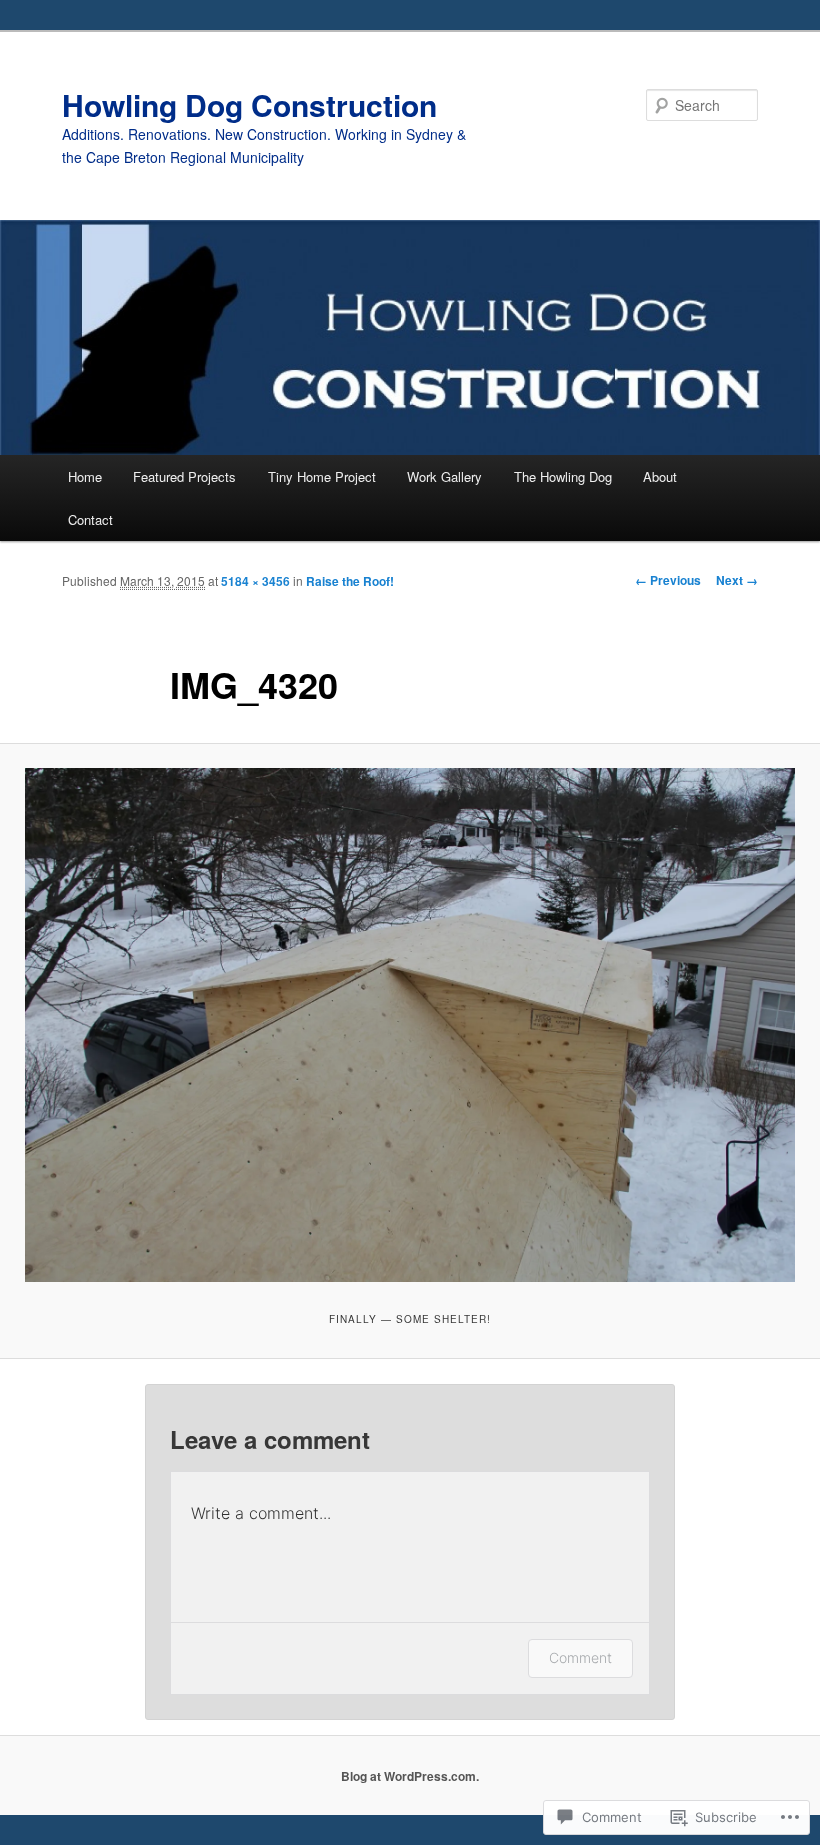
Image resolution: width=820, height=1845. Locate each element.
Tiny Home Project (322, 476)
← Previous (668, 580)
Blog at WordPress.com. (410, 1776)
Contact (90, 519)
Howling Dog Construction (249, 104)
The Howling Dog (563, 476)
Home (85, 476)
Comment (580, 1657)
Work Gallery (444, 476)
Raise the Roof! (350, 581)
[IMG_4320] (410, 1025)
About (660, 476)
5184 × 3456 (255, 581)
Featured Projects (184, 476)
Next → (737, 580)
